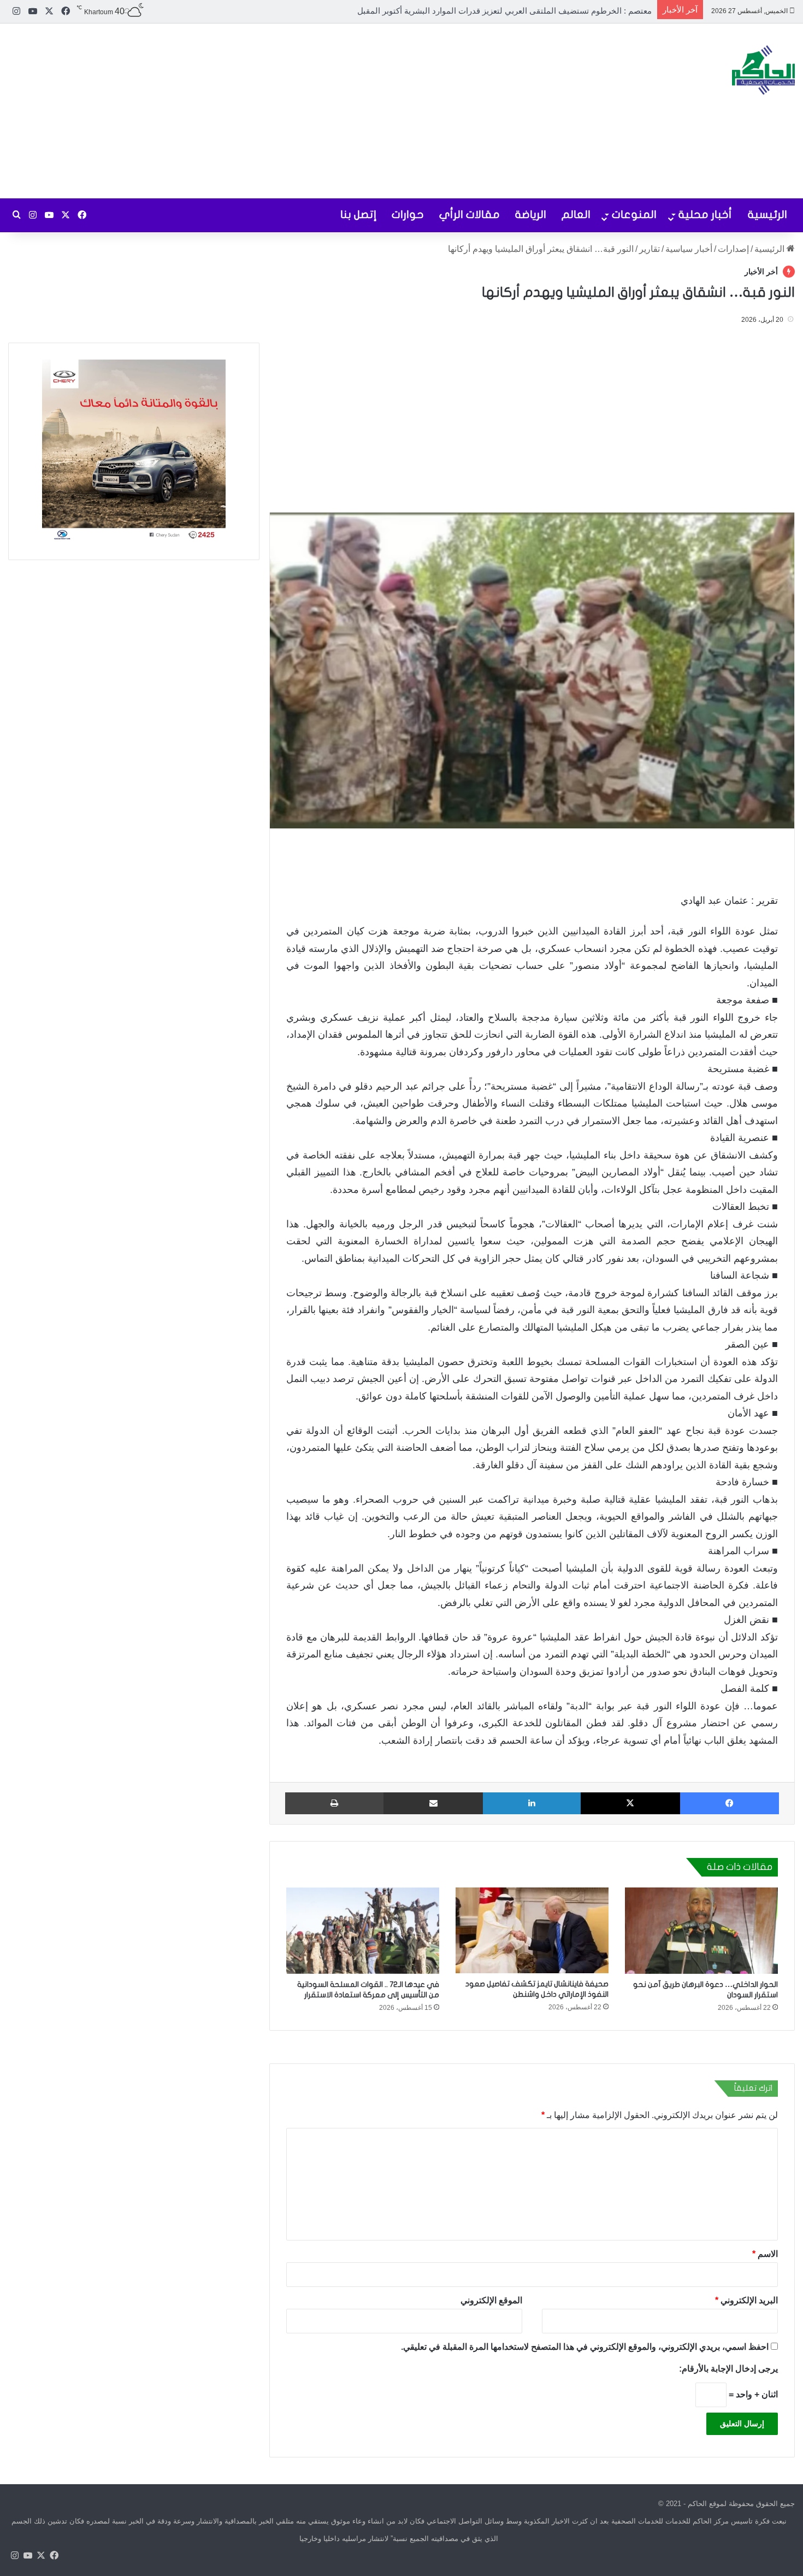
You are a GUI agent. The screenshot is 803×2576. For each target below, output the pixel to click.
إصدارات (733, 249)
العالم (576, 214)
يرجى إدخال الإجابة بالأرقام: (728, 2368)
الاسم (765, 2253)
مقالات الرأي (470, 214)
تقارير (650, 249)
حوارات (408, 214)
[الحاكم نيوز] (763, 70)
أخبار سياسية (689, 249)
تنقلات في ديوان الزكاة (613, 11)
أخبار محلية (705, 214)
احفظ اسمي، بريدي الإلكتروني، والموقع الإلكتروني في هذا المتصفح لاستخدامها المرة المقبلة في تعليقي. (585, 2346)
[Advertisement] (268, 111)
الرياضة (531, 214)
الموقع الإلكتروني (491, 2300)
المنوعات (634, 214)
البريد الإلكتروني (746, 2300)
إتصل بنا (358, 214)
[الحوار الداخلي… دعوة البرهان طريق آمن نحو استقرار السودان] (701, 1931)
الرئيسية (767, 214)
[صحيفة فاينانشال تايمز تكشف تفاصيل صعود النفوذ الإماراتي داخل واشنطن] (532, 1930)
